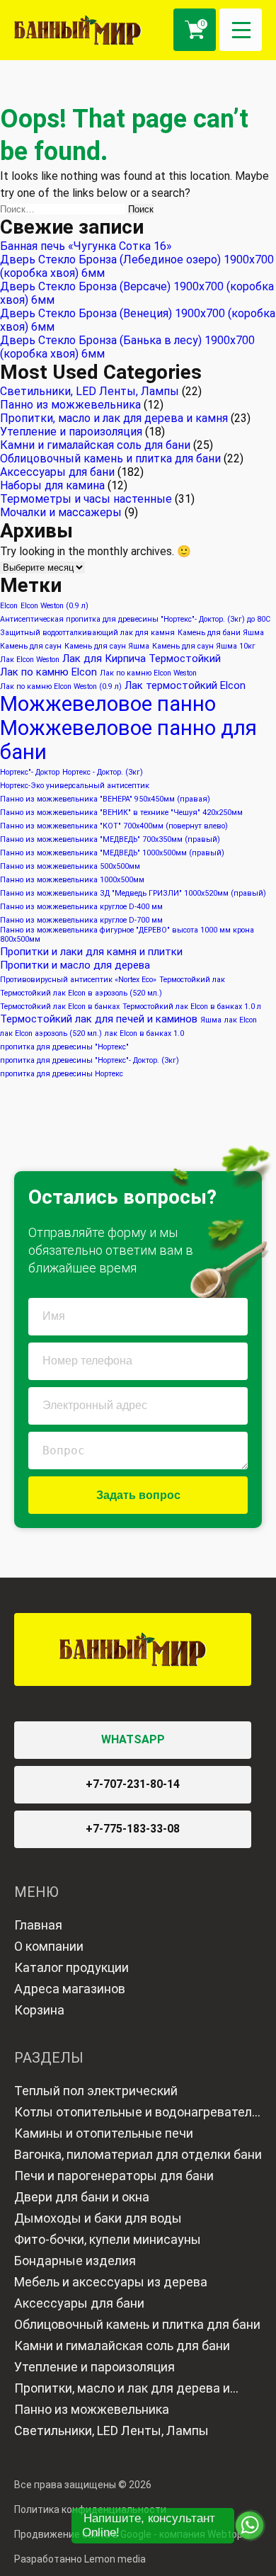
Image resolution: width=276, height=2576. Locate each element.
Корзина (39, 2010)
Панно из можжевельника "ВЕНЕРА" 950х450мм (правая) (105, 799)
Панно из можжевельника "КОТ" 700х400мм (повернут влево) (114, 826)
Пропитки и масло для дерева (75, 965)
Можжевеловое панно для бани (128, 740)
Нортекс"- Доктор (30, 772)
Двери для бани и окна (82, 2197)
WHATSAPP (133, 1739)
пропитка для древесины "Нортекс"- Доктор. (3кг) (90, 1060)
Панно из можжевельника (70, 405)
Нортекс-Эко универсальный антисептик (75, 786)
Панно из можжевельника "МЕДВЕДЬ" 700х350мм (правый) (110, 839)
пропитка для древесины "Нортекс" (64, 1047)
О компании (49, 1946)
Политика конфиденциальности (90, 2509)
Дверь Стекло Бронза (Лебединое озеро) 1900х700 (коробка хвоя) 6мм (137, 266)
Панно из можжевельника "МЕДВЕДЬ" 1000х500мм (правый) (112, 853)
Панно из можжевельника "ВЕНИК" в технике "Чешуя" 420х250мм (121, 813)
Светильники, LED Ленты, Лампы (90, 391)
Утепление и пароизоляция (71, 432)
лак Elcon (241, 1020)
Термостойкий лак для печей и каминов (99, 1019)
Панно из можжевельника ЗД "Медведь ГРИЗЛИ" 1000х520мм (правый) (133, 893)
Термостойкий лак (192, 980)
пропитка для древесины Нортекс (62, 1074)
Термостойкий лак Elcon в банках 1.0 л (192, 1007)
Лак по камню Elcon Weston (148, 673)
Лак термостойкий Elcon (185, 685)
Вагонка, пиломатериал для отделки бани (138, 2154)
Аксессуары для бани (57, 472)
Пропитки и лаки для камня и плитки (91, 952)
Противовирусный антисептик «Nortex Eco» (78, 980)
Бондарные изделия (75, 2261)
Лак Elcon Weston (30, 660)
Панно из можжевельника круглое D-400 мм (81, 907)
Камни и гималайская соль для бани (95, 445)
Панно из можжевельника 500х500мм (70, 866)
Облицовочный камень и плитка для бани (110, 458)
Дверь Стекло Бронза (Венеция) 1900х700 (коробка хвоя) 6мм (138, 320)
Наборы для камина (52, 485)
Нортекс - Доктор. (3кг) (103, 772)
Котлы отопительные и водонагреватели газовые (137, 2114)
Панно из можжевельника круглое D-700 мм (81, 920)
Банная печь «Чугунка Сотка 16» (86, 246)
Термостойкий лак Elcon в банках (60, 1007)
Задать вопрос (138, 1495)
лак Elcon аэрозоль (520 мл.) (51, 1033)
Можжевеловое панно (108, 704)
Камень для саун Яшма (107, 646)
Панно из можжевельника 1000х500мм (72, 880)
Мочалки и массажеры (61, 512)
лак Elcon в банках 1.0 (144, 1033)
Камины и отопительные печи (104, 2133)
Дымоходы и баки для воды (98, 2218)
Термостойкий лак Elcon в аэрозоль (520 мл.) (81, 993)
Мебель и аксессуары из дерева (111, 2282)
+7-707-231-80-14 (133, 1784)
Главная (38, 1925)
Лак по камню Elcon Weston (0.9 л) (61, 686)
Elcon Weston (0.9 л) (54, 606)
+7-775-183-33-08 (133, 1829)
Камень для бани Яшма (221, 633)
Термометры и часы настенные (86, 499)
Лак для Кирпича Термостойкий (142, 659)
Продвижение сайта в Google (83, 2534)
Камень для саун (31, 646)
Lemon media (115, 2559)
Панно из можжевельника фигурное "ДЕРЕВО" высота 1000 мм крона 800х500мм (127, 935)
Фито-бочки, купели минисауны (108, 2239)
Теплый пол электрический (96, 2091)
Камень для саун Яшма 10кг (204, 646)
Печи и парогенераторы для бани (114, 2176)
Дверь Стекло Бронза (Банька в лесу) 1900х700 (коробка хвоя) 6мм (127, 347)
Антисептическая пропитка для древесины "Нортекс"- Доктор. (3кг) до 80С (135, 619)
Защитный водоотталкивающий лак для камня (87, 633)
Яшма (211, 1020)
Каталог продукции (71, 1967)
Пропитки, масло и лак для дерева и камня (114, 418)
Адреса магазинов (70, 1989)
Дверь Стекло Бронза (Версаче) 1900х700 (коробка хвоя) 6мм (137, 293)
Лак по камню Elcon (48, 672)
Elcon (9, 606)
